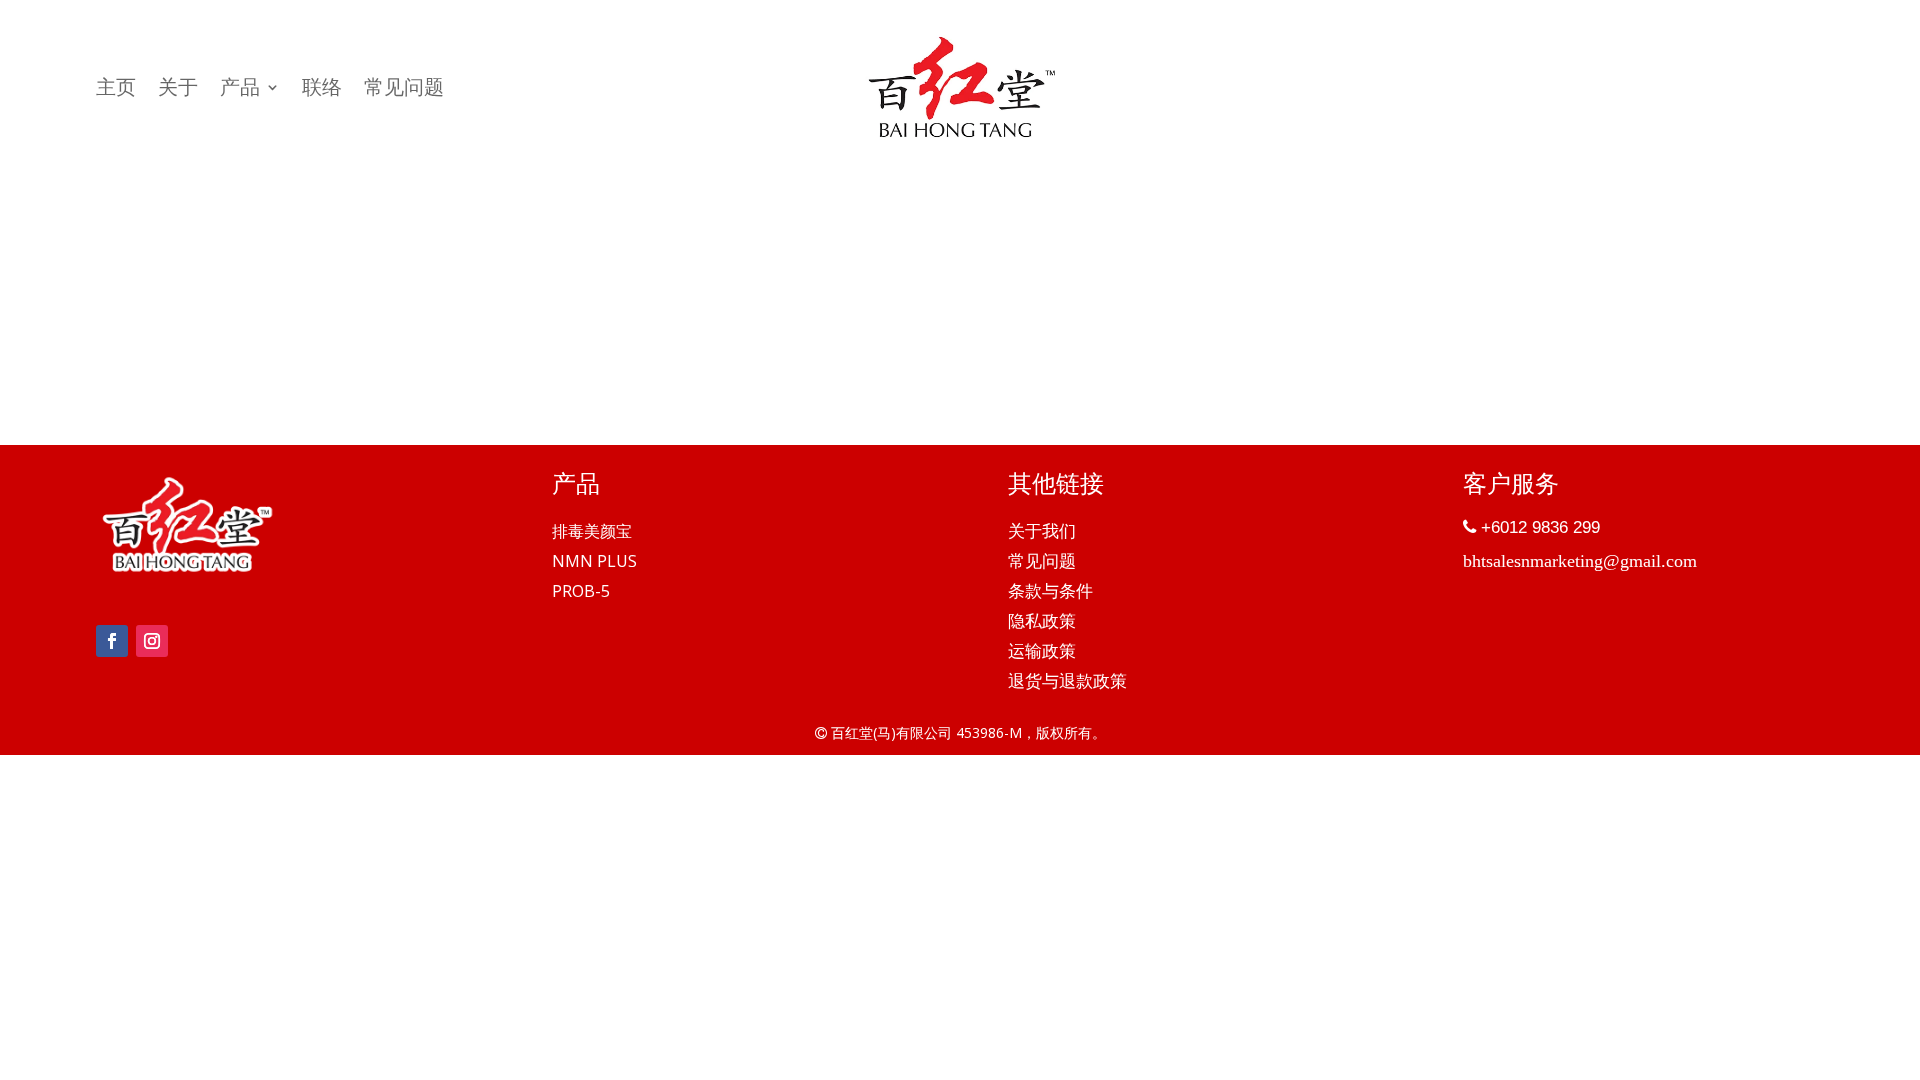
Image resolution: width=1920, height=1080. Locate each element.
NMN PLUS (594, 563)
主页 (116, 90)
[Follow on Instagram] (152, 641)
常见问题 (404, 90)
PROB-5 (581, 593)
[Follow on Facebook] (112, 641)
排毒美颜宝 (592, 533)
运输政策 (1042, 653)
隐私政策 (1042, 623)
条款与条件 (1050, 593)
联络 (322, 90)
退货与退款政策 (1067, 683)
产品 (240, 90)
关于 (178, 90)
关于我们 (1042, 533)
